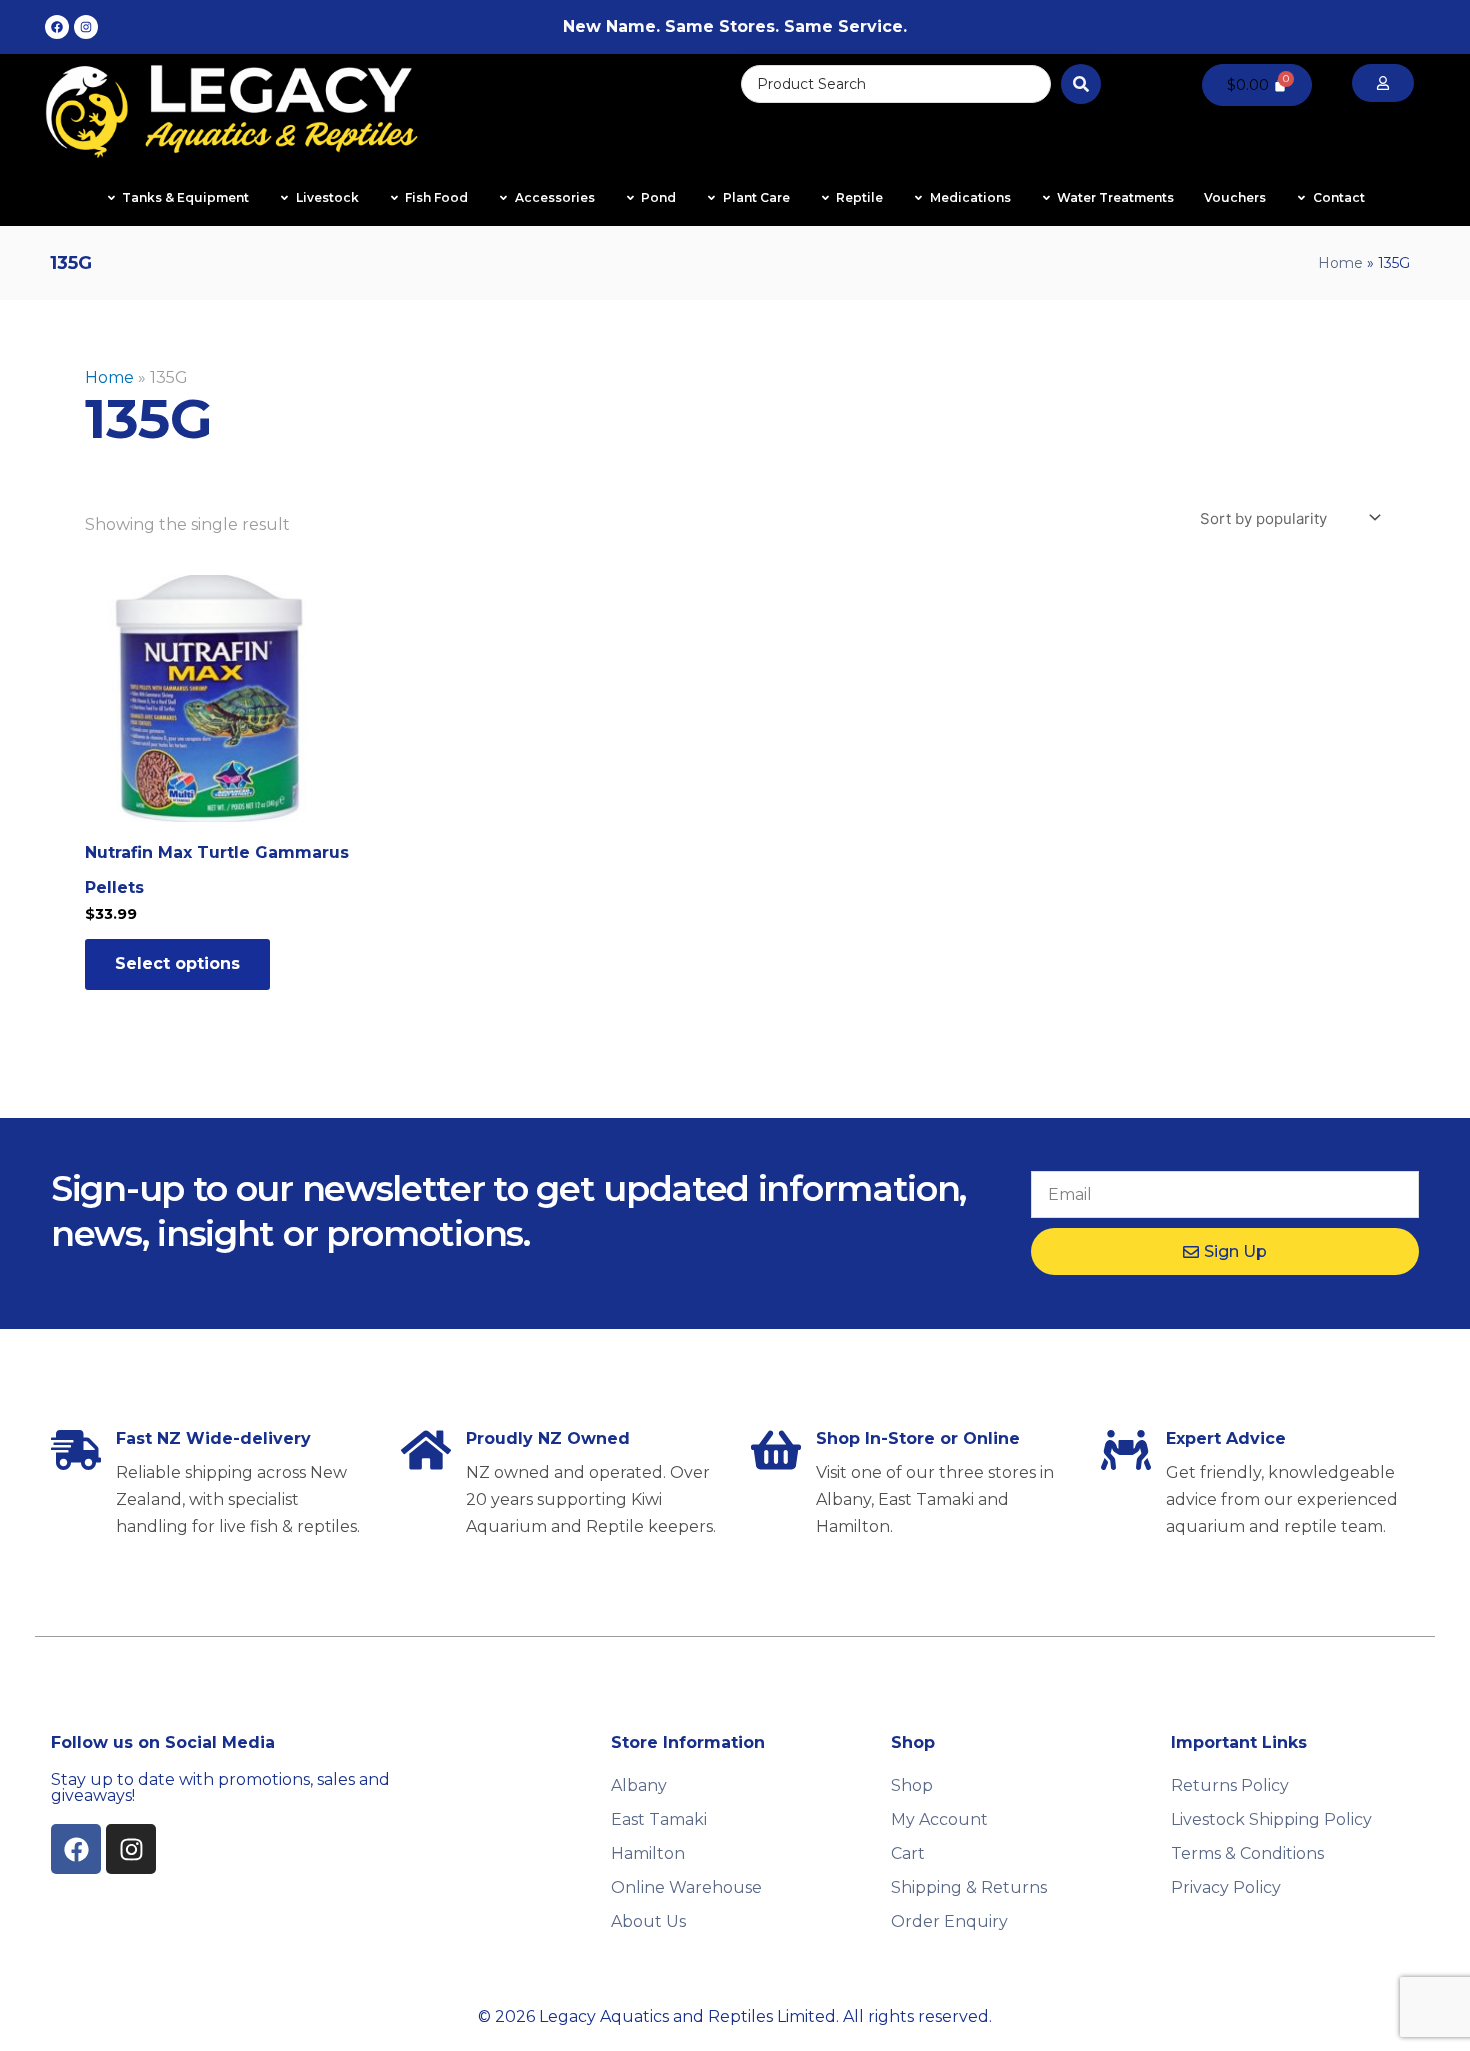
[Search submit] (1081, 84)
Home (1340, 263)
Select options (177, 963)
